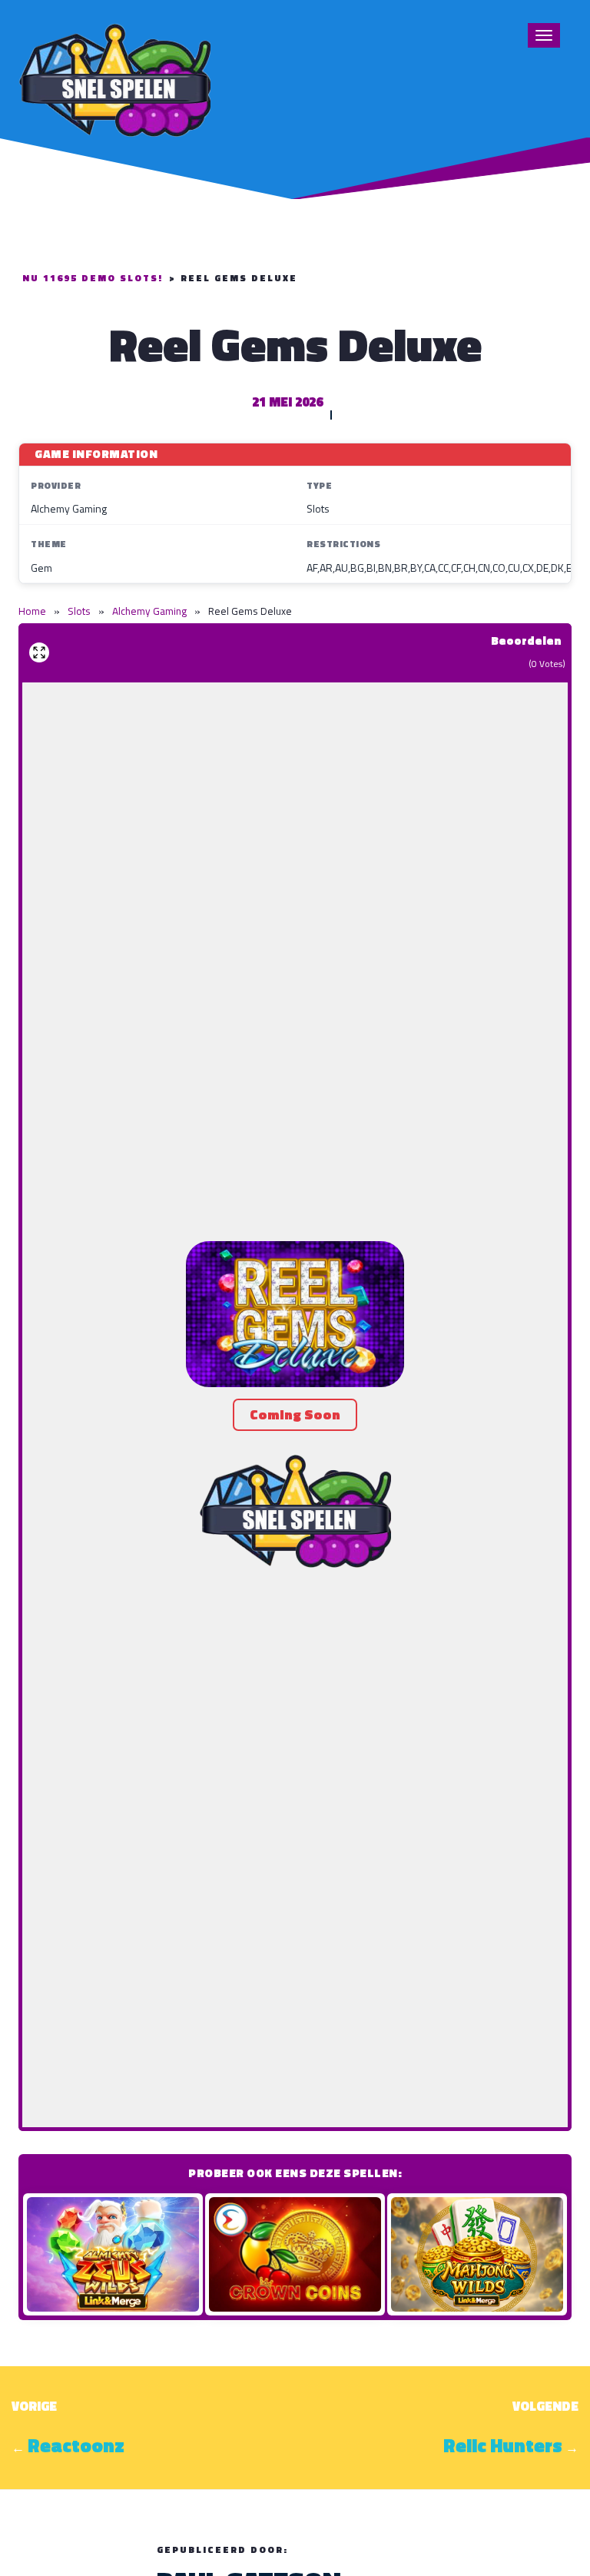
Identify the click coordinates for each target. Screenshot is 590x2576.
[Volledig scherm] (39, 652)
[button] (295, 1314)
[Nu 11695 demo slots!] (114, 78)
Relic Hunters (503, 2445)
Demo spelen (113, 2254)
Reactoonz (76, 2445)
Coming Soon (295, 1414)
